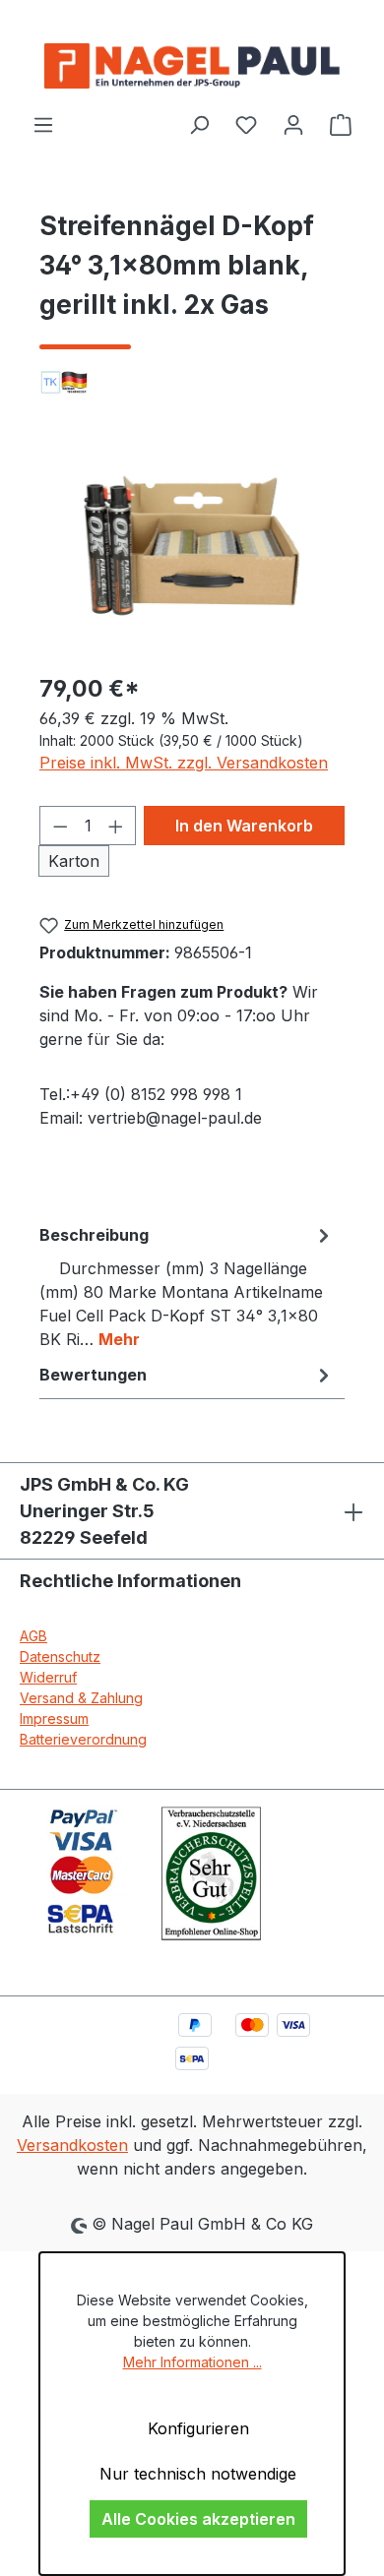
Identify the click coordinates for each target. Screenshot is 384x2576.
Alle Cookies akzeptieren (198, 2519)
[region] (192, 546)
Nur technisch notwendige (198, 2474)
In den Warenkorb (244, 826)
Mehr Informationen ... (192, 2362)
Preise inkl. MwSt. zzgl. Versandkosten (184, 763)
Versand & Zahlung (81, 1698)
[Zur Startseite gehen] (192, 66)
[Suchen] (199, 124)
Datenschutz (60, 1656)
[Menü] (43, 124)
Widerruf (48, 1677)
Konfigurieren (198, 2428)
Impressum (54, 1718)
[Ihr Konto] (293, 124)
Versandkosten (72, 2145)
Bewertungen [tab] (93, 1375)
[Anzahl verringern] (60, 826)
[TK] (192, 382)
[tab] (187, 1286)
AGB (33, 1636)
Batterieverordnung (83, 1739)
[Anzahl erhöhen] (116, 826)
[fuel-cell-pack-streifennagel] (192, 546)
